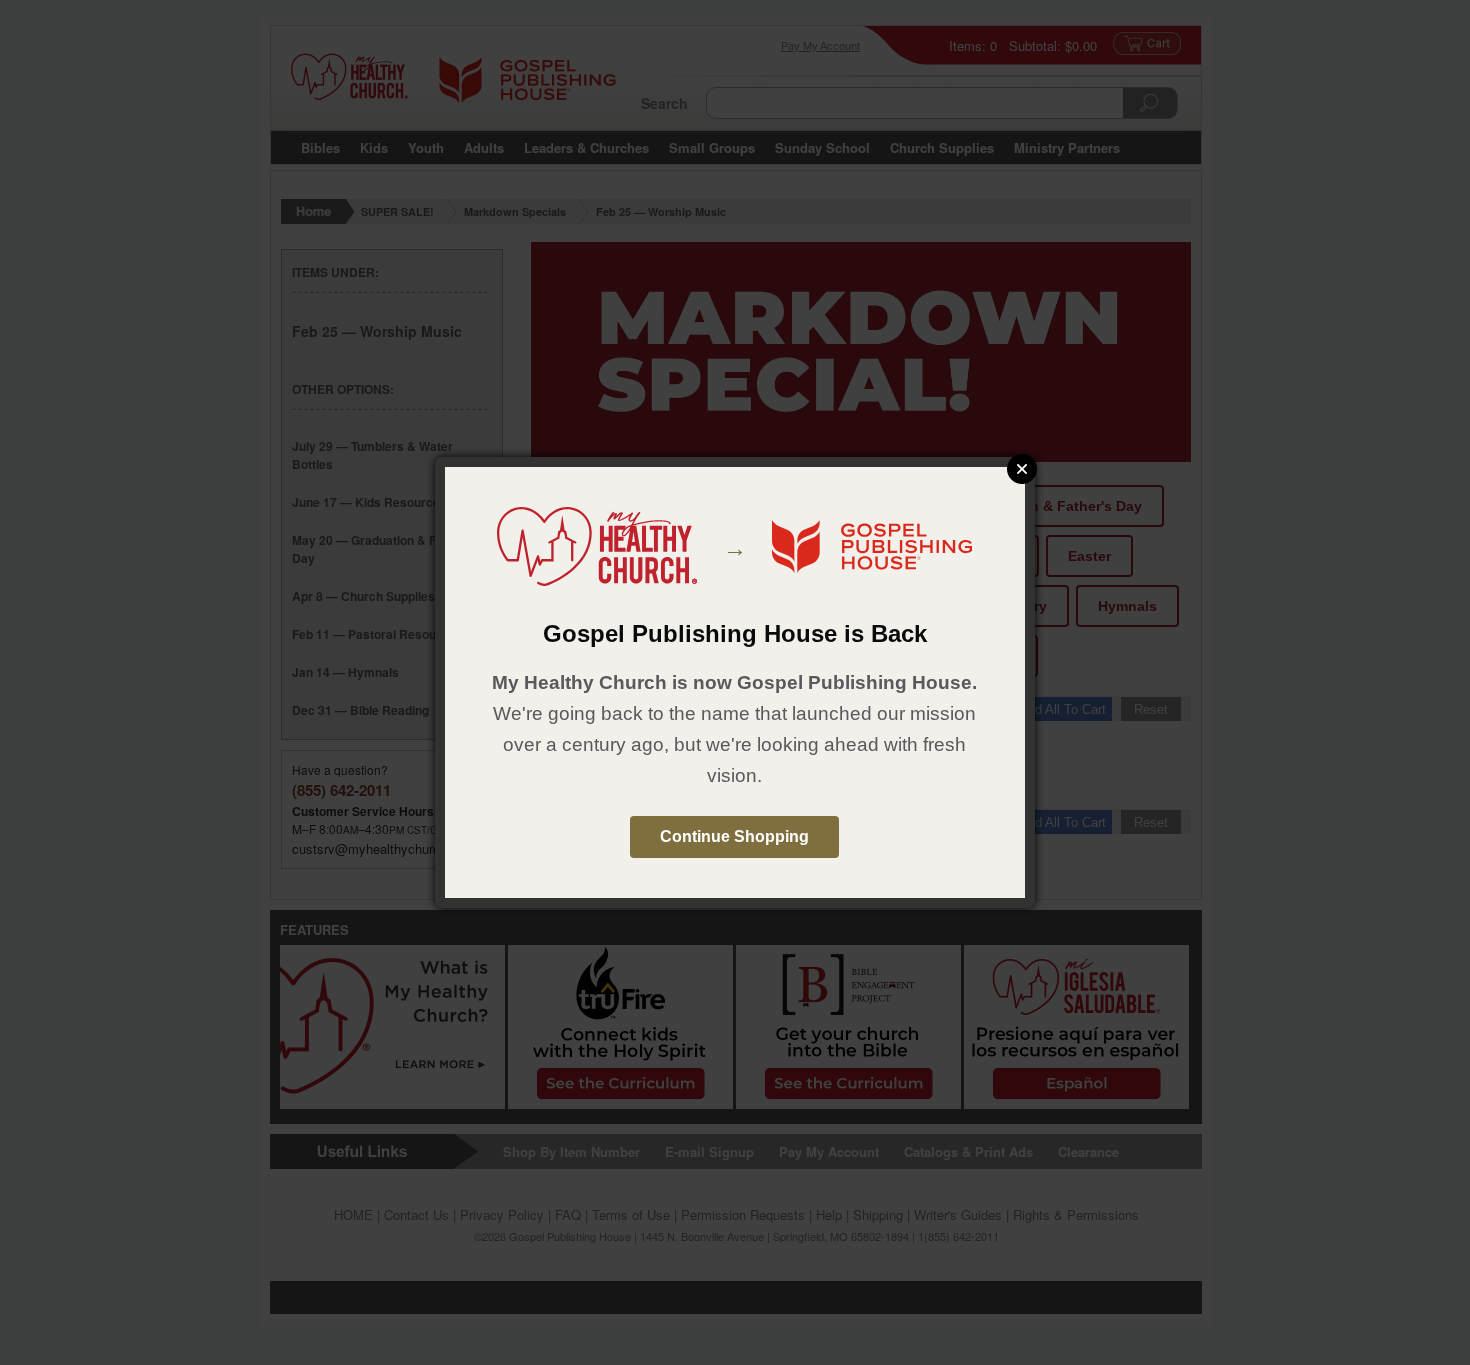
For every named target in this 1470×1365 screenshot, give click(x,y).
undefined (1022, 469)
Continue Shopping (734, 836)
